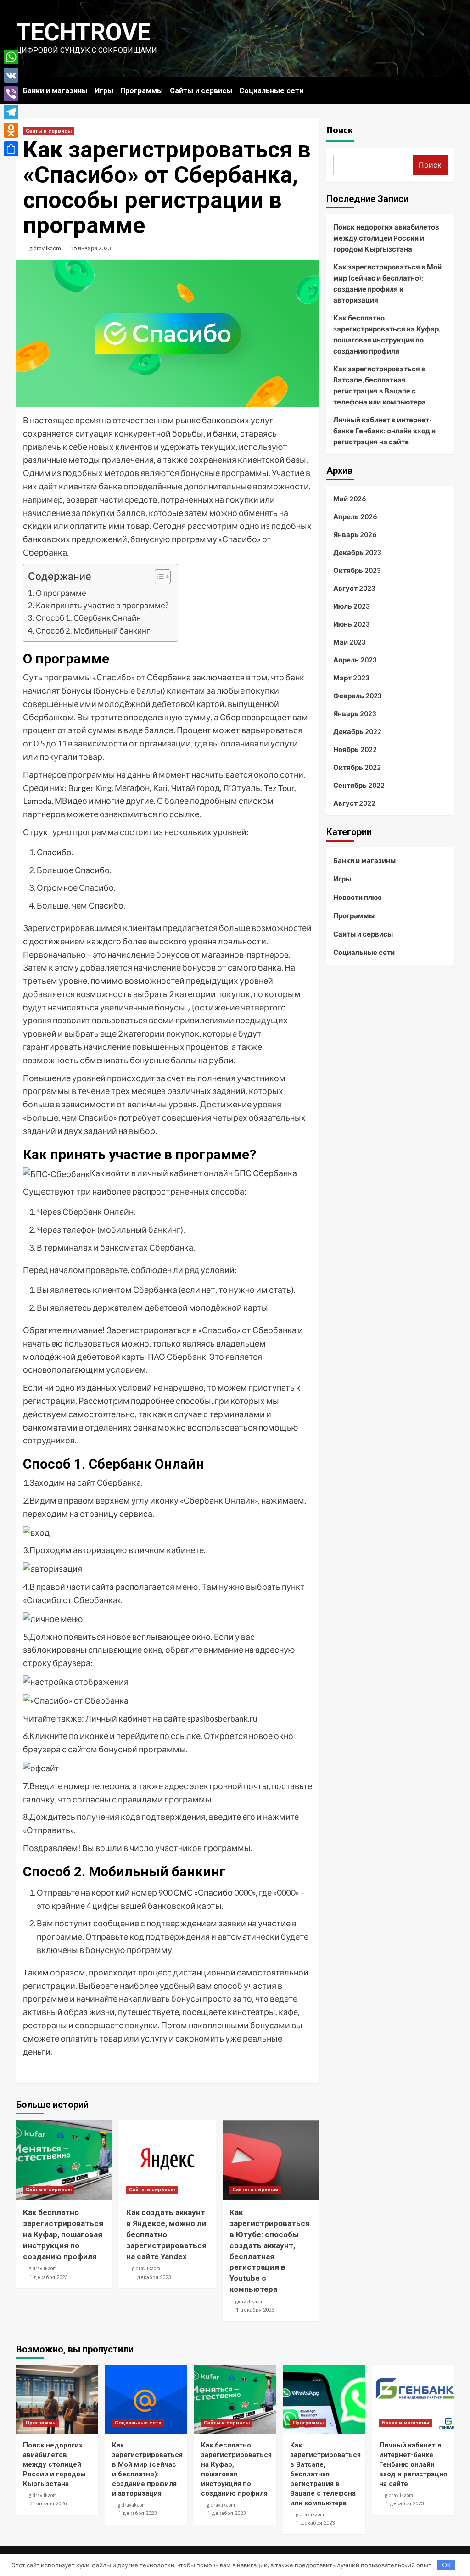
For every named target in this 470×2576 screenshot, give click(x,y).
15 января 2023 (91, 248)
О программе (61, 593)
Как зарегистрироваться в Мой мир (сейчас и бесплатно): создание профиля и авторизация (387, 283)
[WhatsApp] (11, 57)
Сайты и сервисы (201, 91)
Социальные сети (271, 91)
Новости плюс (358, 897)
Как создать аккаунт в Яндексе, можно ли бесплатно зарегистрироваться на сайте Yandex (166, 2234)
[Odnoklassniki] (11, 130)
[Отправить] (11, 149)
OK (446, 2565)
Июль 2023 (352, 606)
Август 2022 (354, 803)
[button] (158, 578)
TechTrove (83, 32)
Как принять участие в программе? (102, 605)
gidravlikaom (45, 248)
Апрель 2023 (355, 660)
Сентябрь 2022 (359, 785)
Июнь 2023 (352, 624)
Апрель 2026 (355, 516)
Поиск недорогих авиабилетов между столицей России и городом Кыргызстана (386, 238)
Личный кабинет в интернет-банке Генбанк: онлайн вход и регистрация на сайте (384, 431)
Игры (104, 91)
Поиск (340, 130)
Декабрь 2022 (357, 731)
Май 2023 (350, 642)
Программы (142, 91)
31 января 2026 (48, 2504)
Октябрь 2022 (357, 767)
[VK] (11, 75)
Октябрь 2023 (357, 570)
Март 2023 (351, 678)
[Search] (449, 88)
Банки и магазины (55, 91)
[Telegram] (11, 112)
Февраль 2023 (358, 696)
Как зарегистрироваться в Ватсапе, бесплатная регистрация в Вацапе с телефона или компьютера (380, 385)
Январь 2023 (355, 713)
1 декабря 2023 (48, 2277)
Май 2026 (350, 499)
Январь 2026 (355, 534)
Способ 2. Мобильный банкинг (93, 631)
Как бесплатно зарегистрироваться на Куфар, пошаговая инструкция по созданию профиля (63, 2234)
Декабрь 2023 (357, 552)
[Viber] (11, 94)
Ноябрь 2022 (355, 749)
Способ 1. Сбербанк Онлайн (88, 618)
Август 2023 (354, 588)
